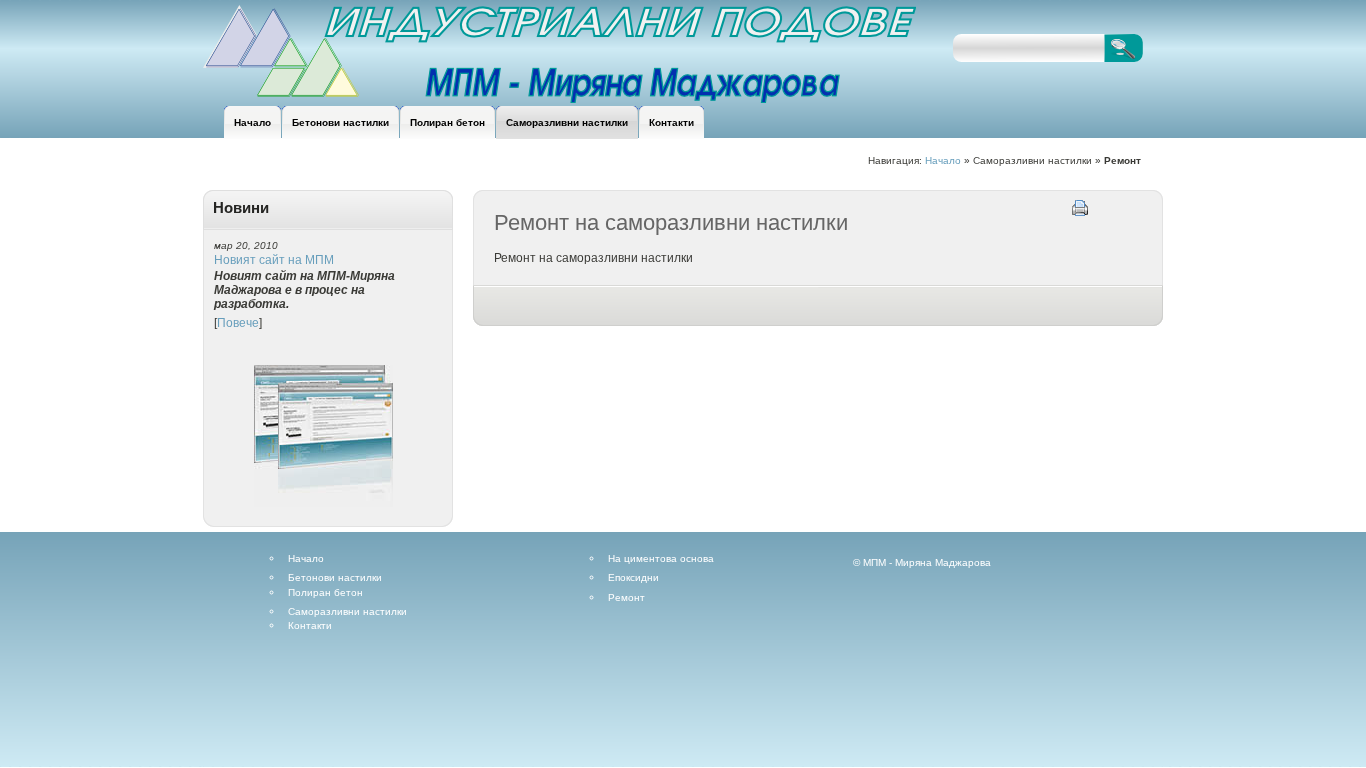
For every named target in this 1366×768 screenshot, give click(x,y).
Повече (238, 323)
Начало (943, 160)
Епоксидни (633, 578)
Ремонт (626, 598)
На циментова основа (661, 559)
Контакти (310, 626)
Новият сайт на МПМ (274, 260)
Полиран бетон (325, 593)
